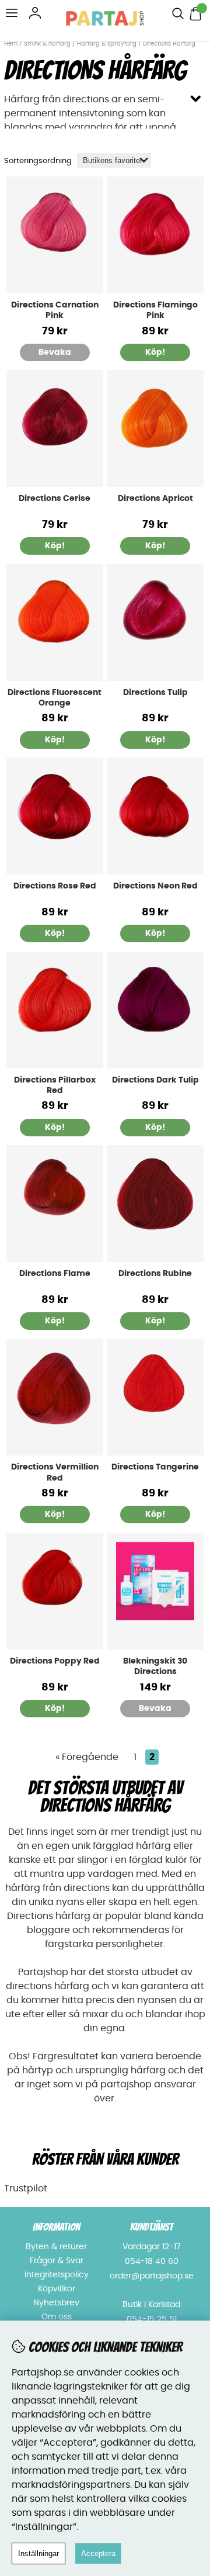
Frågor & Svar (57, 2261)
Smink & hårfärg (47, 44)
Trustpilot (26, 2188)
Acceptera (98, 2553)
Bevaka (55, 352)
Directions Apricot (155, 499)
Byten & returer (56, 2247)
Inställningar (38, 2553)
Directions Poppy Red (55, 1661)
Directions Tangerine (155, 1467)
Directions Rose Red (55, 886)
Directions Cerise (55, 499)
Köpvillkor (57, 2289)
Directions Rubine (155, 1274)
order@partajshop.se (152, 2276)
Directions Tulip (155, 693)
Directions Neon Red (155, 886)
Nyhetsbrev (56, 2303)
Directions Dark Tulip (155, 1080)
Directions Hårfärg (169, 44)
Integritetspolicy (57, 2275)
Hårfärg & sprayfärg (107, 44)
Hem (11, 44)
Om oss (57, 2317)
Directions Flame (55, 1274)
